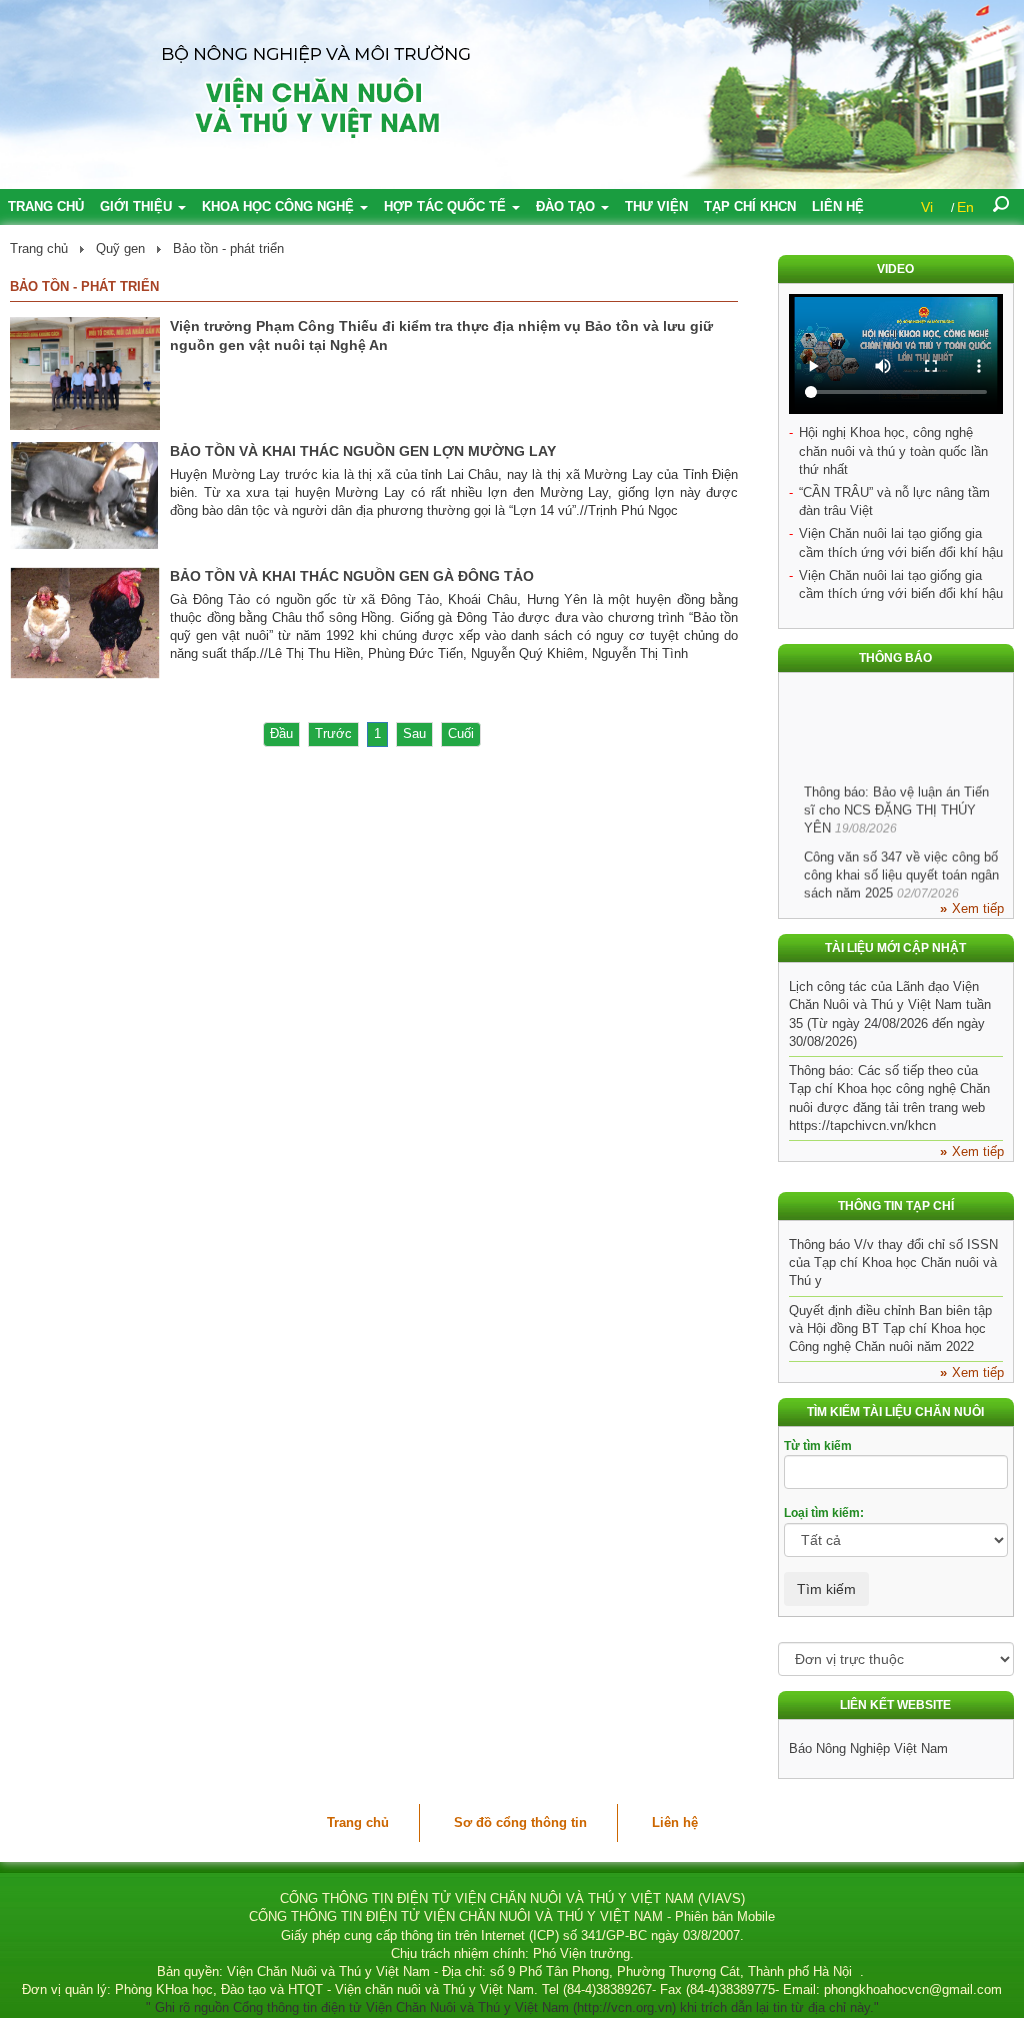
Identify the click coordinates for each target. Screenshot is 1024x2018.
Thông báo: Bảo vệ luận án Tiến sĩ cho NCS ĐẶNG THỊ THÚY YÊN (896, 799)
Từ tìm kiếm (818, 1446)
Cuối (461, 733)
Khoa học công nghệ (280, 206)
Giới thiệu (138, 206)
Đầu (281, 733)
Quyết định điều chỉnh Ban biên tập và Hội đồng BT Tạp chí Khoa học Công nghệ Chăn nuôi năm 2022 (890, 1328)
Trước (333, 733)
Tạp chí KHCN (750, 206)
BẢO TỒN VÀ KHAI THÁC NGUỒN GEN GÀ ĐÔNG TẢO (352, 576)
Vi (927, 207)
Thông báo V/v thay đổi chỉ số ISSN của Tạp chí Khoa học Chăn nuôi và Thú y (893, 1262)
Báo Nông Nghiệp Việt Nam (868, 1748)
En (965, 207)
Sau (414, 733)
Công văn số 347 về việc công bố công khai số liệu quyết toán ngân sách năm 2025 (901, 864)
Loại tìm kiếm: (824, 1513)
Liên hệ (838, 206)
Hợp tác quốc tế (447, 206)
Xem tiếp (978, 908)
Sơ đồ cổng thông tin (520, 1822)
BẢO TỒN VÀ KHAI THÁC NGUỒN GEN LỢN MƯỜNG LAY (363, 451)
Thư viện (656, 206)
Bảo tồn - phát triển (228, 248)
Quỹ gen (120, 248)
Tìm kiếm (826, 1589)
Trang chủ (46, 206)
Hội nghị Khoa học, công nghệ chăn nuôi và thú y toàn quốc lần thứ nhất (893, 450)
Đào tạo (567, 206)
